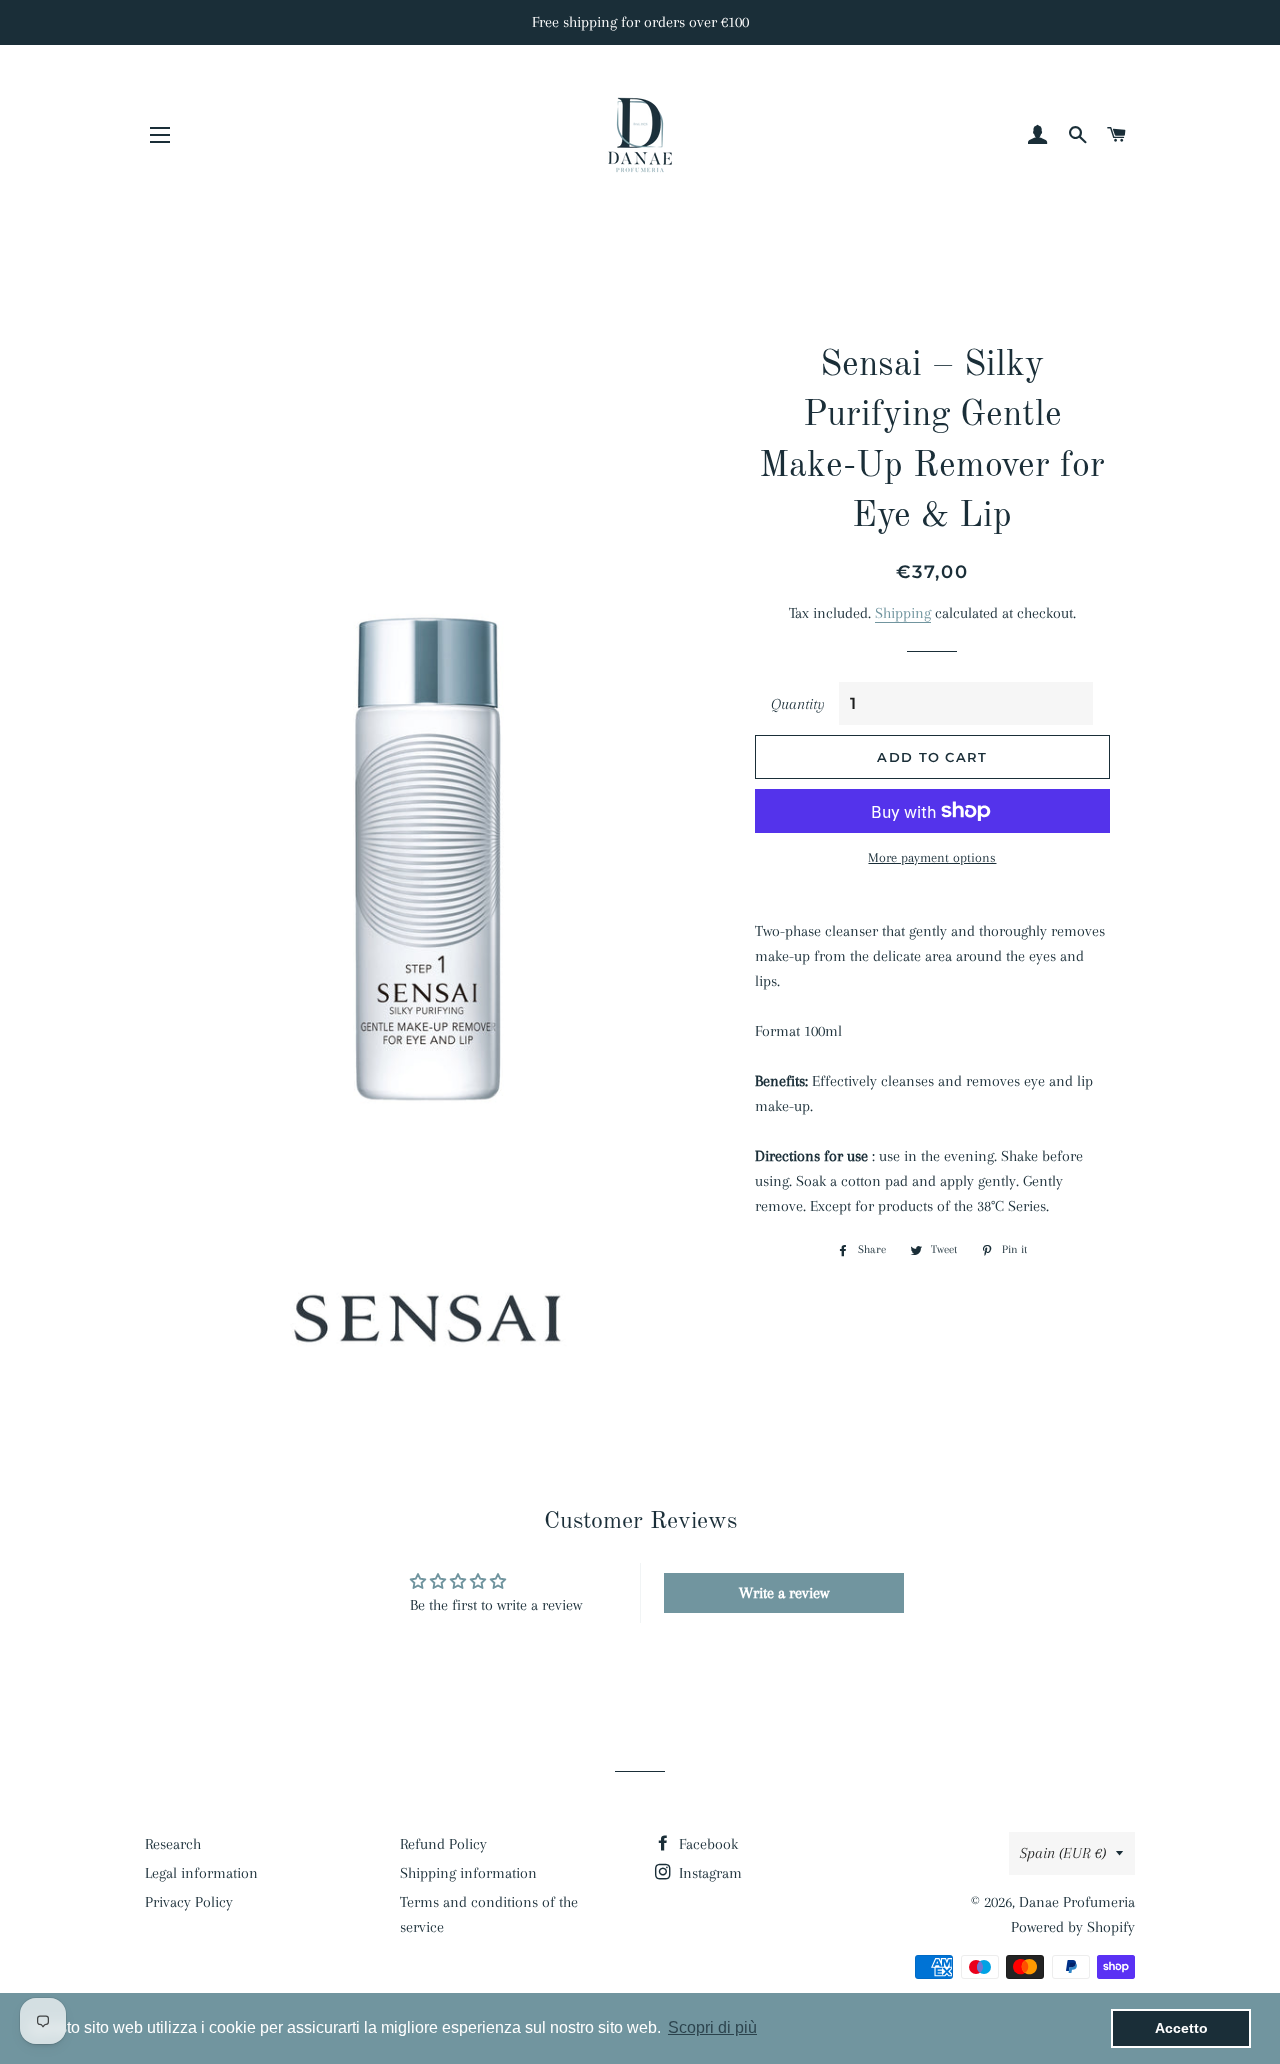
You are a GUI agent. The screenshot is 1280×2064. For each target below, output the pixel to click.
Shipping (903, 613)
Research (173, 1844)
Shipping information (468, 1873)
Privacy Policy (189, 1902)
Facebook (706, 1844)
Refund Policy (443, 1844)
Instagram (708, 1873)
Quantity (798, 704)
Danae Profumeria (1077, 1902)
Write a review (784, 1593)
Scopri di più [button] (712, 2027)
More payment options (932, 857)
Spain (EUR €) (1063, 1853)
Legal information (201, 1873)
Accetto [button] (1181, 2028)
